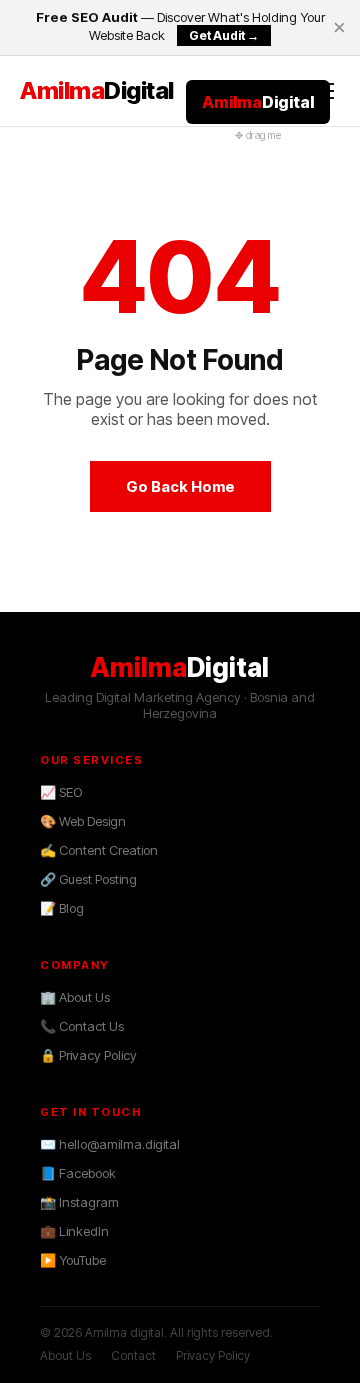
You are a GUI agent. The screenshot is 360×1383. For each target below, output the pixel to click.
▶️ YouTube (73, 1260)
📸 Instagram (79, 1202)
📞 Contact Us (82, 1026)
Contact (133, 1355)
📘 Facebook (78, 1173)
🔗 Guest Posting (88, 879)
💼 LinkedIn (74, 1231)
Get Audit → (224, 35)
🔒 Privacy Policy (88, 1055)
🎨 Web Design (83, 821)
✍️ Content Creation (99, 850)
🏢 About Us (75, 997)
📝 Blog (62, 908)
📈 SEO (61, 792)
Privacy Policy (213, 1355)
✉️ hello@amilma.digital (110, 1144)
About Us (65, 1355)
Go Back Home (180, 486)
